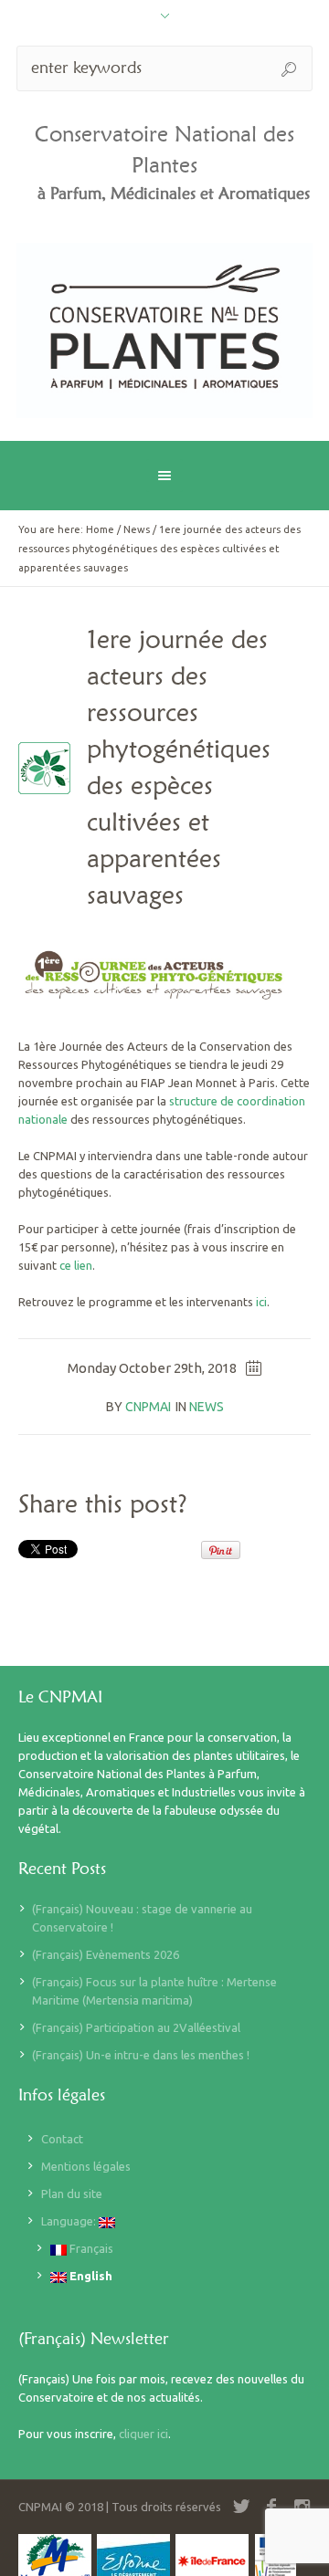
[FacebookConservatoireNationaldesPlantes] (271, 2507)
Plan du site (72, 2194)
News (137, 529)
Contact (62, 2139)
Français (90, 2248)
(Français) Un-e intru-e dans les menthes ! (141, 2055)
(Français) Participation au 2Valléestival (136, 2027)
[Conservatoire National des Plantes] (164, 330)
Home (100, 529)
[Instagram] (302, 2507)
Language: (70, 2221)
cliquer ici (143, 2434)
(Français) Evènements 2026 (106, 1954)
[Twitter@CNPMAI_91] (241, 2507)
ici (261, 1302)
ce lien (76, 1265)
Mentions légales (86, 2166)
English (90, 2276)
